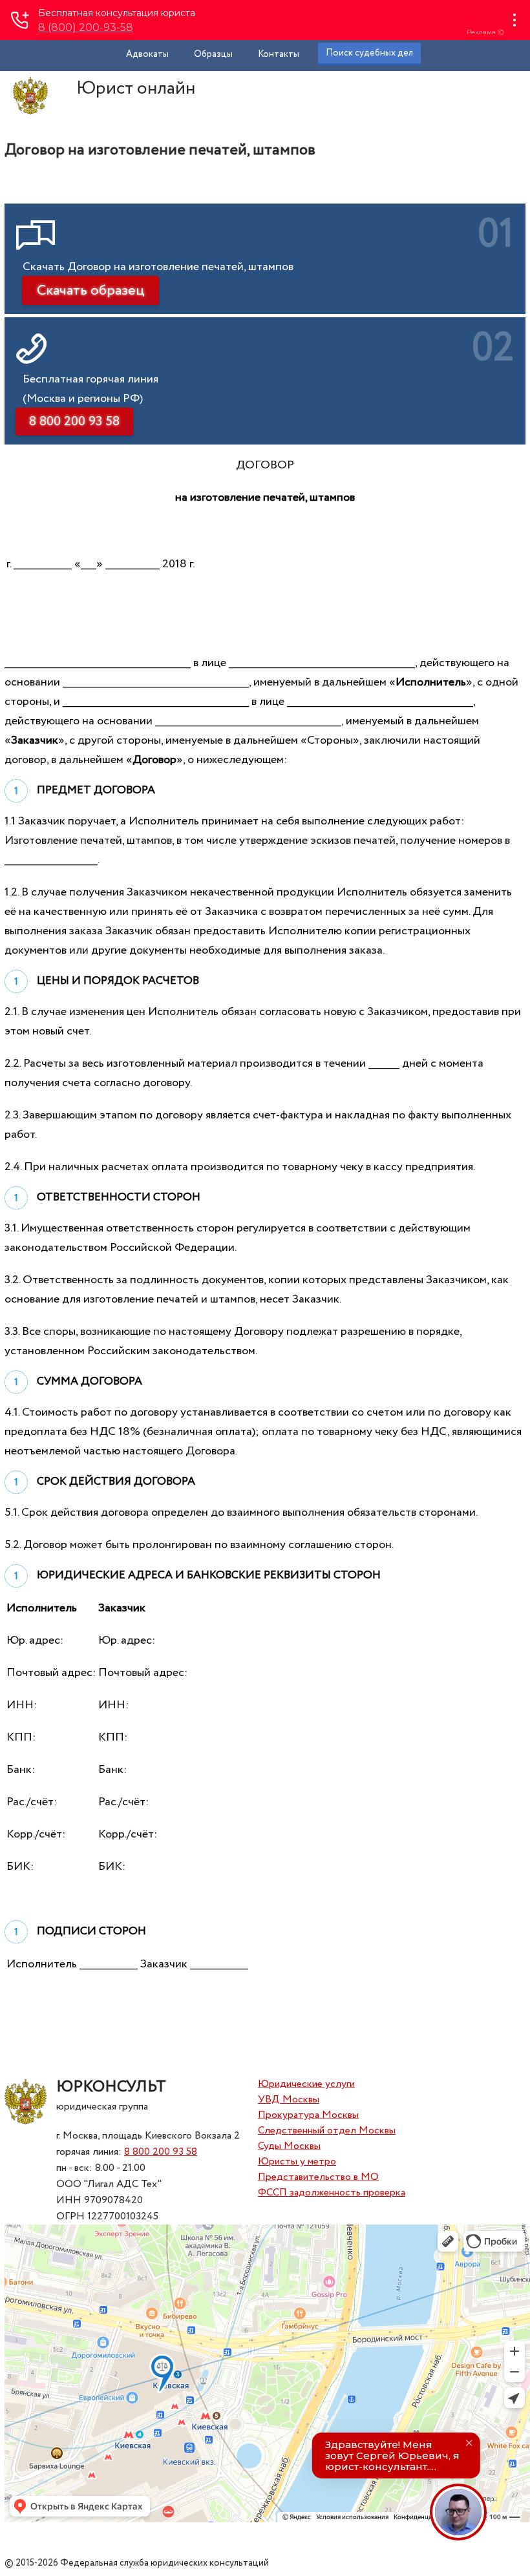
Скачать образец (90, 291)
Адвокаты (147, 54)
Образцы (213, 54)
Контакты (279, 54)
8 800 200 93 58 (161, 2152)
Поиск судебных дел (369, 53)
